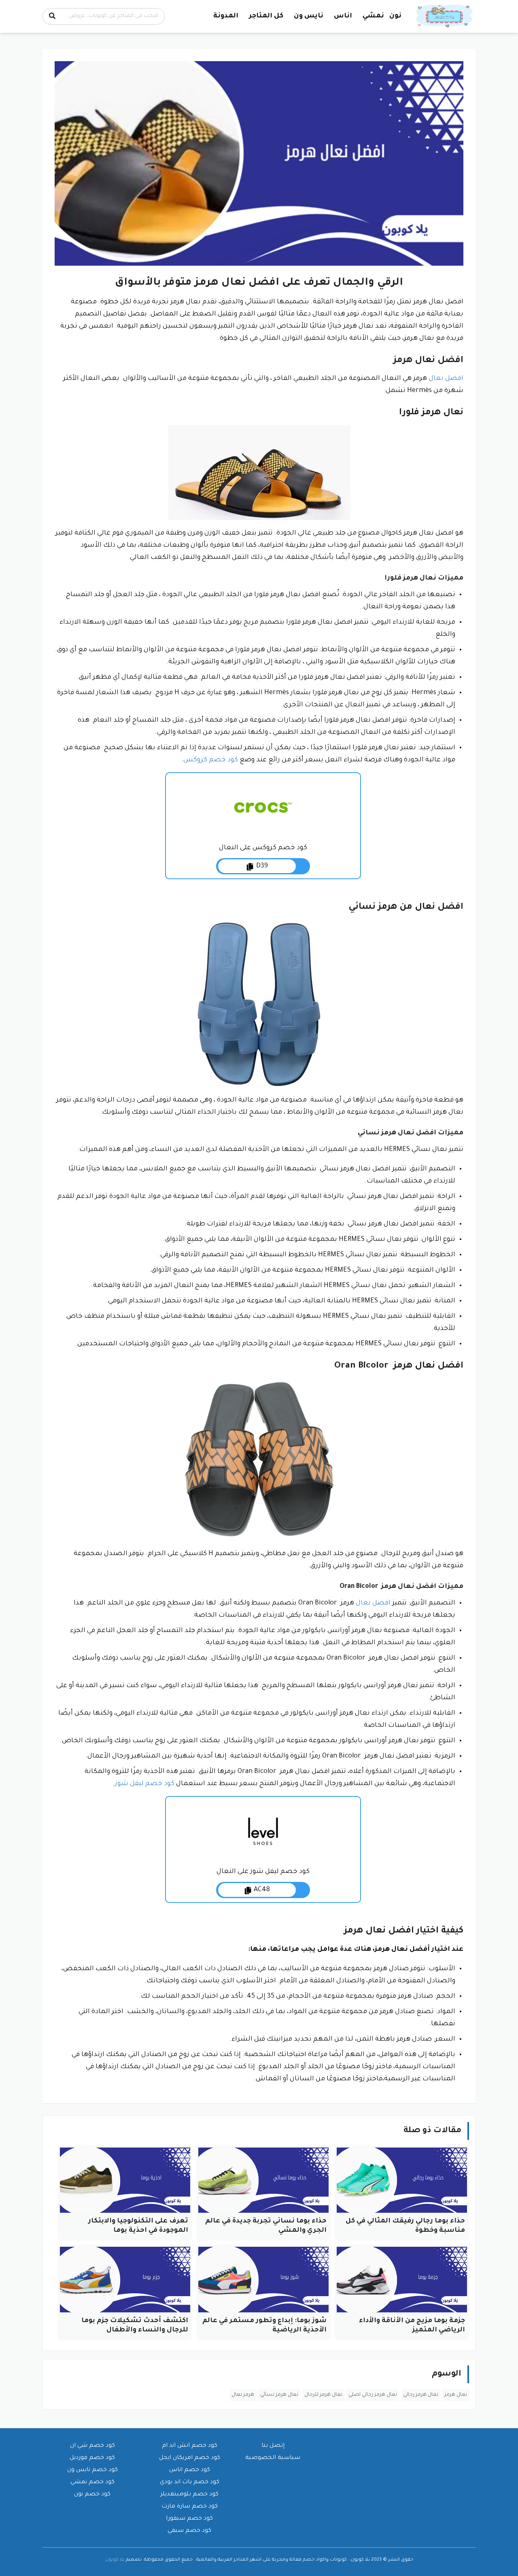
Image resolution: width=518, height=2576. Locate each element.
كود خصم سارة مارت (190, 2507)
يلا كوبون (115, 2560)
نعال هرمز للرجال (323, 2395)
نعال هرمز (456, 2395)
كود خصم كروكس (211, 760)
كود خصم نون (92, 2495)
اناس (343, 16)
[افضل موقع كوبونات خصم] (445, 17)
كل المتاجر (266, 16)
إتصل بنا (273, 2446)
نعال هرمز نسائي (279, 2395)
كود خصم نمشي (92, 2482)
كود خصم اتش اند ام (190, 2446)
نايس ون (309, 16)
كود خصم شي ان (92, 2446)
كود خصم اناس (190, 2470)
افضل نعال (446, 379)
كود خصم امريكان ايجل (190, 2458)
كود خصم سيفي (189, 2531)
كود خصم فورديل (92, 2458)
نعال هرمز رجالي (421, 2395)
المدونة (226, 16)
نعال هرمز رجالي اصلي (373, 2395)
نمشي (373, 16)
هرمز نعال (243, 2395)
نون (395, 16)
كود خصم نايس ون (92, 2470)
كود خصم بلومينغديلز (190, 2495)
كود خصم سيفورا (189, 2519)
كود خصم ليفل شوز (145, 1784)
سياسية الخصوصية (273, 2458)
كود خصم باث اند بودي (190, 2482)
